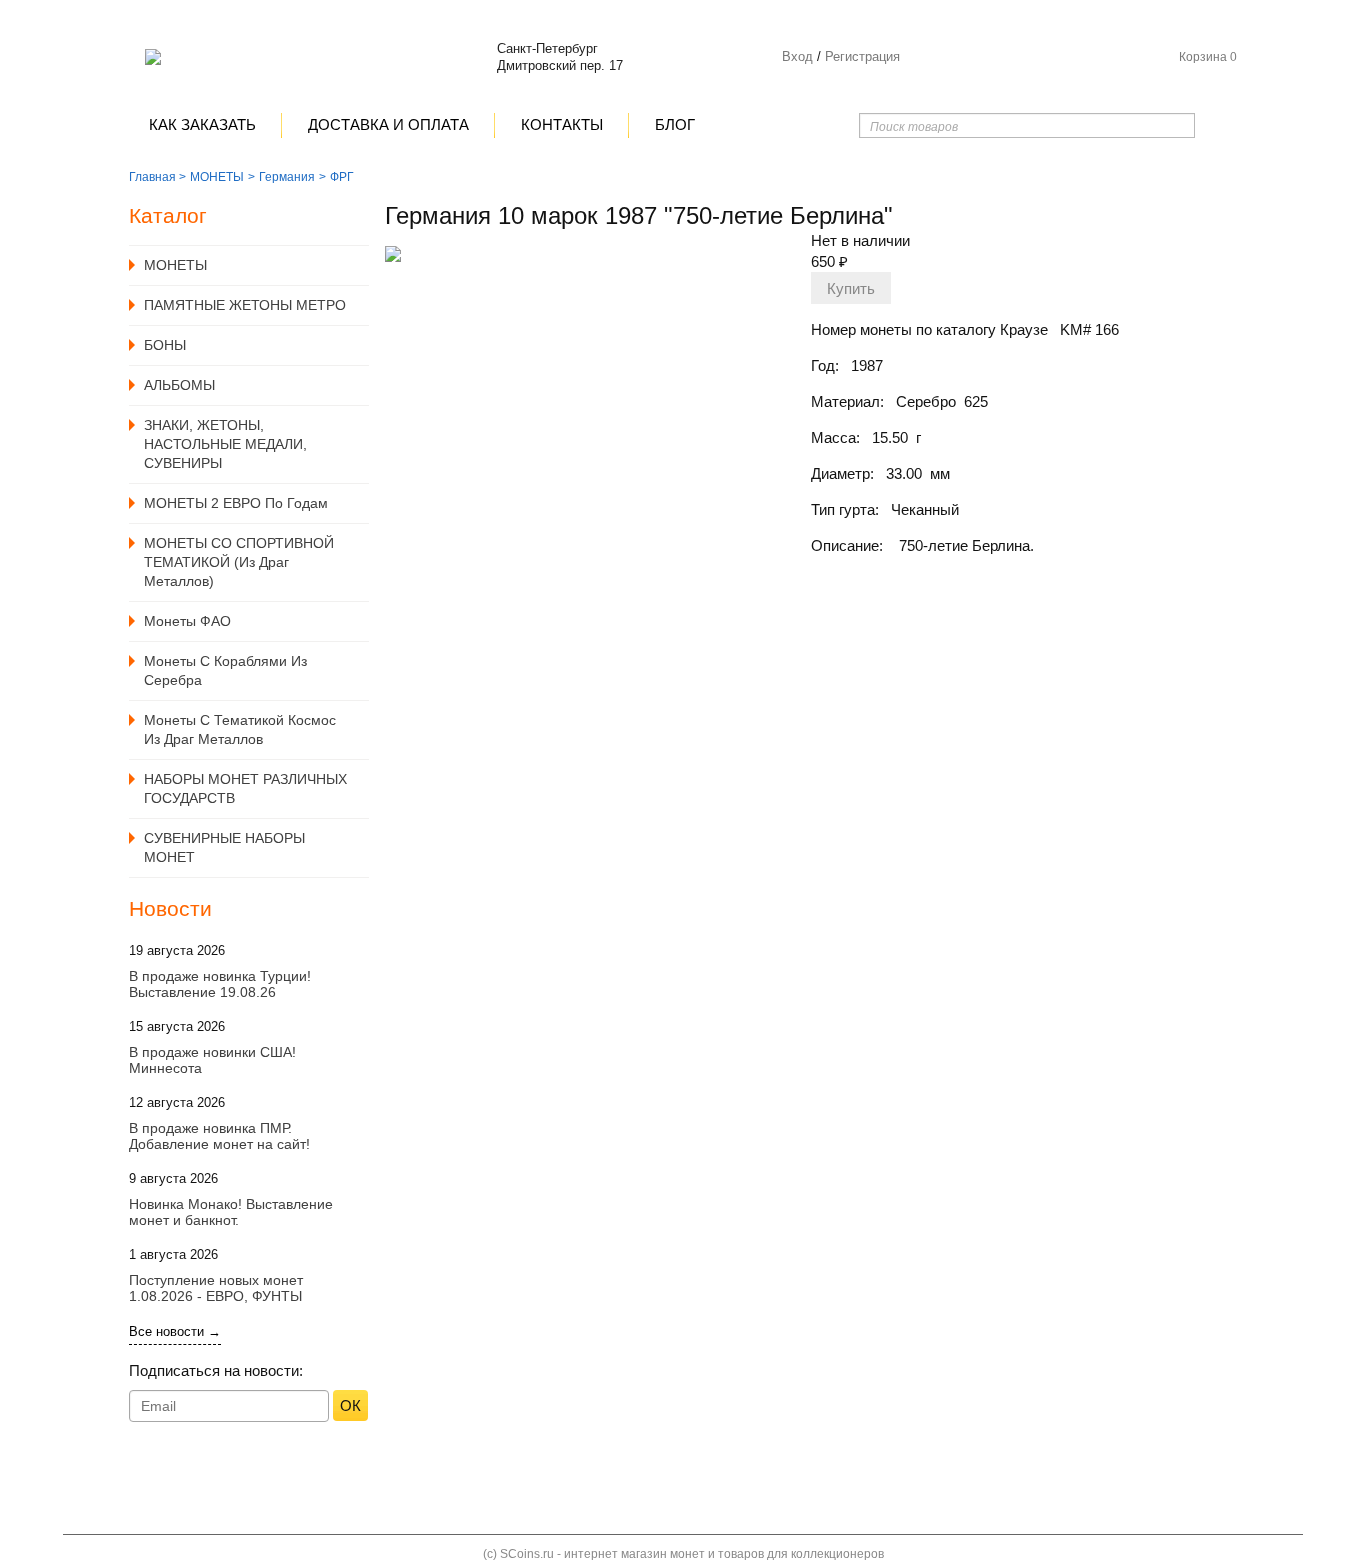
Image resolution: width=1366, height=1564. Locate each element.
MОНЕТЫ (217, 177)
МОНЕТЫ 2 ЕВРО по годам (236, 503)
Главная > (157, 177)
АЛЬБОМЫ (179, 385)
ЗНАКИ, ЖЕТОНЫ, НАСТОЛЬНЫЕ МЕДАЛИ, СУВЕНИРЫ (225, 444)
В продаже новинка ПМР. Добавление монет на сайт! (219, 1136)
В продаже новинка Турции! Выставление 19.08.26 (220, 984)
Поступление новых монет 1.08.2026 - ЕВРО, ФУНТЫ (216, 1288)
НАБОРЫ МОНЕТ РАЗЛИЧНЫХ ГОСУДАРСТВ (245, 788)
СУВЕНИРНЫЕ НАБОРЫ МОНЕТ (224, 847)
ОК (350, 1405)
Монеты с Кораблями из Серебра (225, 670)
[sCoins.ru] (153, 57)
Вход (797, 56)
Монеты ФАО (187, 621)
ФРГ (342, 177)
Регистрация (860, 56)
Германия (287, 177)
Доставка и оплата (388, 124)
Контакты (562, 124)
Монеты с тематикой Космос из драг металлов (240, 729)
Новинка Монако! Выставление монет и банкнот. (231, 1212)
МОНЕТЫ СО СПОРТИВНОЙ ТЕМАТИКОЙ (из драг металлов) (239, 562)
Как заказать (202, 124)
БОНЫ (165, 345)
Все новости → (175, 1331)
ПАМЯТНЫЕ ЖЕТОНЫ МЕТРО (245, 305)
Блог (675, 124)
